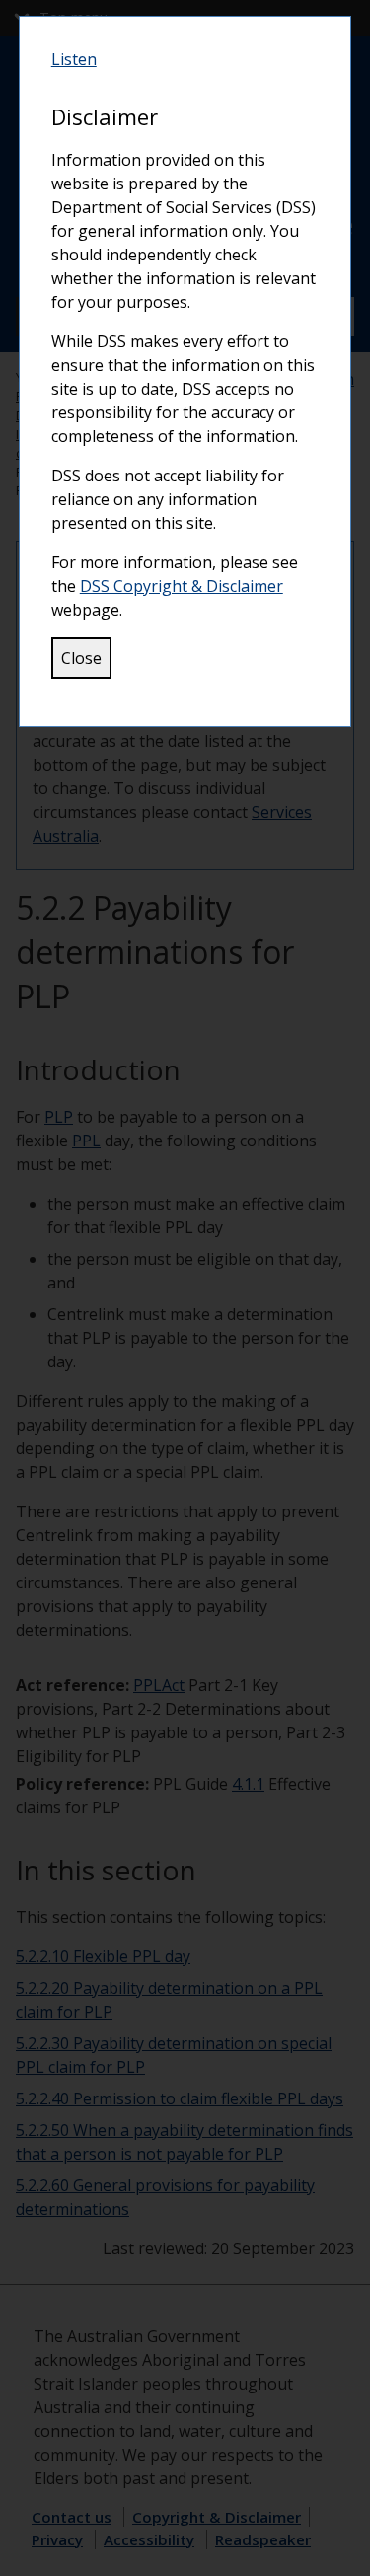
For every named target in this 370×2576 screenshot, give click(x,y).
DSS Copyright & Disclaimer (182, 586)
